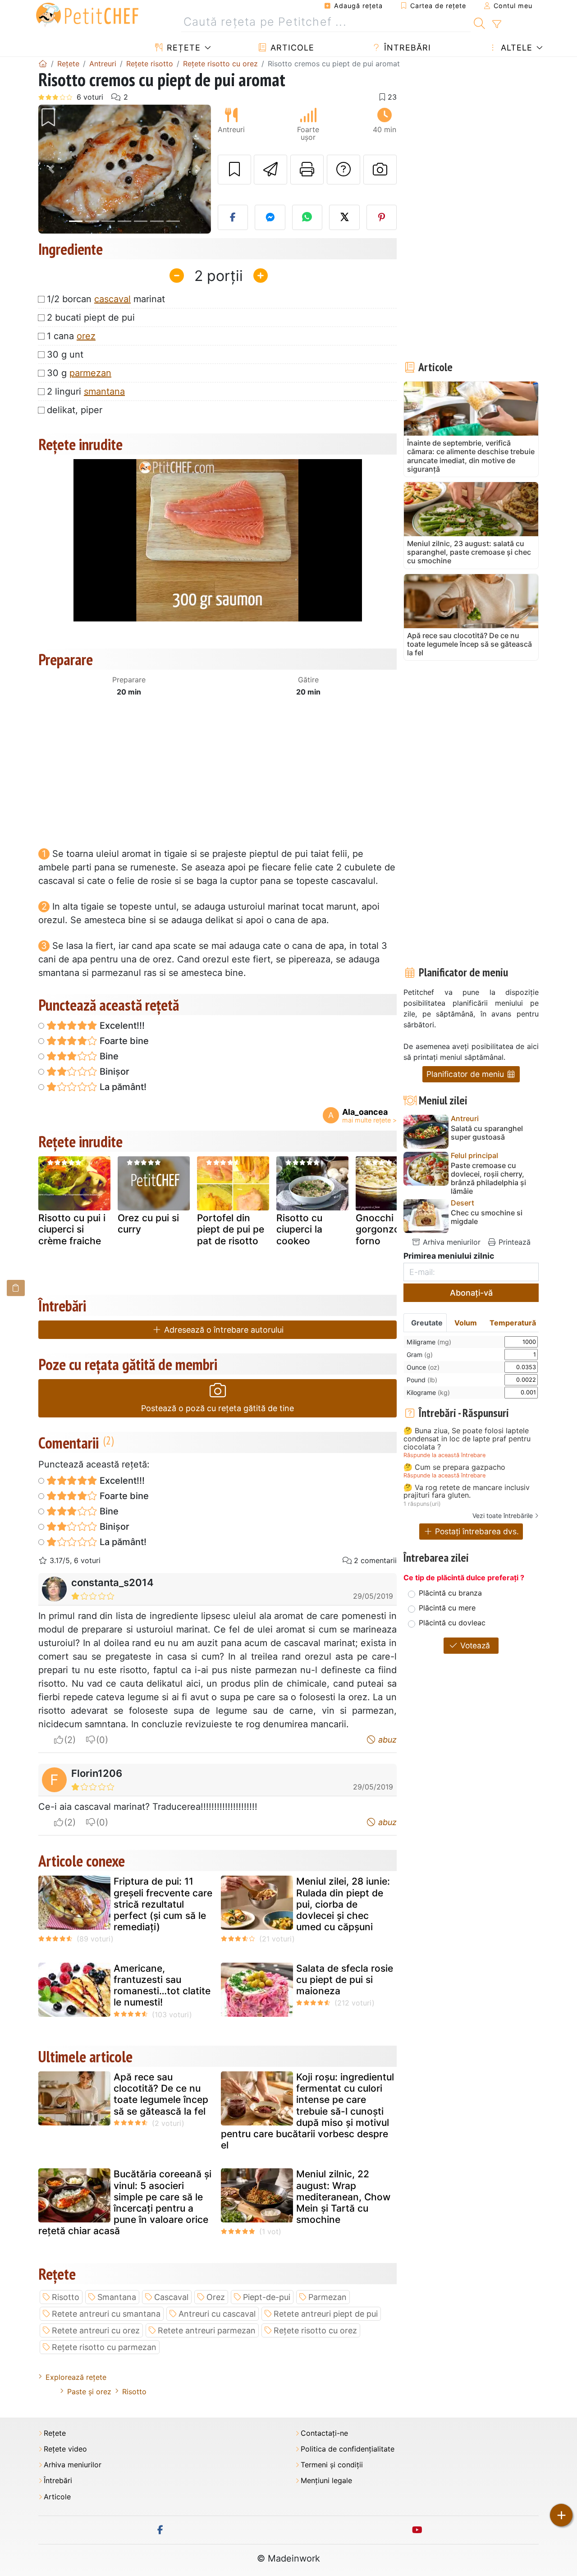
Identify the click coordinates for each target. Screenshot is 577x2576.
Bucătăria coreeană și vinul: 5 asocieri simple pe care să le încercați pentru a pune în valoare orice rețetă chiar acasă (125, 2202)
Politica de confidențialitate (348, 2449)
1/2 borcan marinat (106, 299)
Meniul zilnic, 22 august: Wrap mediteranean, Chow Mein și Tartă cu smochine (343, 2197)
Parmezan (327, 2297)
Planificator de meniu (466, 1074)
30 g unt (65, 354)
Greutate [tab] (427, 1323)
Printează (513, 1242)
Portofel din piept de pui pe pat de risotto (231, 1229)
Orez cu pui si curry (148, 1224)
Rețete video (65, 2449)
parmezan (90, 373)
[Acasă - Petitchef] (43, 64)
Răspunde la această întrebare (444, 1455)
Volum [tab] (466, 1323)
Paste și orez (89, 2392)
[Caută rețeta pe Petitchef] (479, 22)
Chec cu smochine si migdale (487, 1217)
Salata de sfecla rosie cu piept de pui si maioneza (345, 1980)
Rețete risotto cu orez (315, 2330)
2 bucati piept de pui (91, 317)
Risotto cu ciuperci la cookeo (299, 1229)
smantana (104, 391)
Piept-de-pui (267, 2297)
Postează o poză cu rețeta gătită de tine (218, 1408)
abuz (386, 1740)
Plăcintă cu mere (447, 1608)
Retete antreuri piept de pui (326, 2314)
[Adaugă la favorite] (234, 170)
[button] (51, 169)
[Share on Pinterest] (382, 217)
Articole (291, 48)
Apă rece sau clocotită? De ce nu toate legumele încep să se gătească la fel (161, 2094)
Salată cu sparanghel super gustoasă (487, 1133)
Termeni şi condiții (332, 2465)
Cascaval (171, 2297)
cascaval (112, 299)
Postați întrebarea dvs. (476, 1531)
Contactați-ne (324, 2433)
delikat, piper (75, 410)
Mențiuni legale (326, 2481)
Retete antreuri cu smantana (106, 2314)
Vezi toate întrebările (503, 1516)
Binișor (113, 1072)
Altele (515, 48)
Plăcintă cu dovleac (452, 1623)
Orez (216, 2297)
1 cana (71, 336)
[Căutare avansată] (497, 24)
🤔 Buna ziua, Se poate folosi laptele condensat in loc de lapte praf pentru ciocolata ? (467, 1439)
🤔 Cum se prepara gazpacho (454, 1467)
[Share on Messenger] (270, 217)
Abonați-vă (471, 1293)
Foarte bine (123, 1041)
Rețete (182, 48)
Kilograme (428, 1392)
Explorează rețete (76, 2377)
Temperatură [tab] (513, 1323)
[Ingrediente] (16, 1288)
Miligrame (429, 1342)
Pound (422, 1380)
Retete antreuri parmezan (207, 2330)
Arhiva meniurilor (451, 1242)
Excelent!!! (121, 1026)
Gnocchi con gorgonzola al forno (387, 1229)
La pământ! (122, 1087)
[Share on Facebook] (233, 217)
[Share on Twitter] (344, 217)
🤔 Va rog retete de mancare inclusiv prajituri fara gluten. (467, 1492)
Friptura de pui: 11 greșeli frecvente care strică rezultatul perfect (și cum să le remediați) (163, 1904)
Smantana (117, 2297)
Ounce (423, 1367)
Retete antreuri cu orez (96, 2330)
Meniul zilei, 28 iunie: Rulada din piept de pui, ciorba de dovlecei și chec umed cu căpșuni (343, 1904)
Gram (420, 1355)
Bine (108, 1056)
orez (86, 336)
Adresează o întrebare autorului (223, 1330)
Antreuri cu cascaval (217, 2314)
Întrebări (406, 48)
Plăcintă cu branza (450, 1593)
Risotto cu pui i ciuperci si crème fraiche (72, 1229)
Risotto (66, 2297)
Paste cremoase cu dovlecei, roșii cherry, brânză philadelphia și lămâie (488, 1179)
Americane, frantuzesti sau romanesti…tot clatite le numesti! (162, 1985)
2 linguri (86, 391)
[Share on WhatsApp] (307, 217)
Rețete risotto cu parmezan (104, 2347)
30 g (79, 373)
